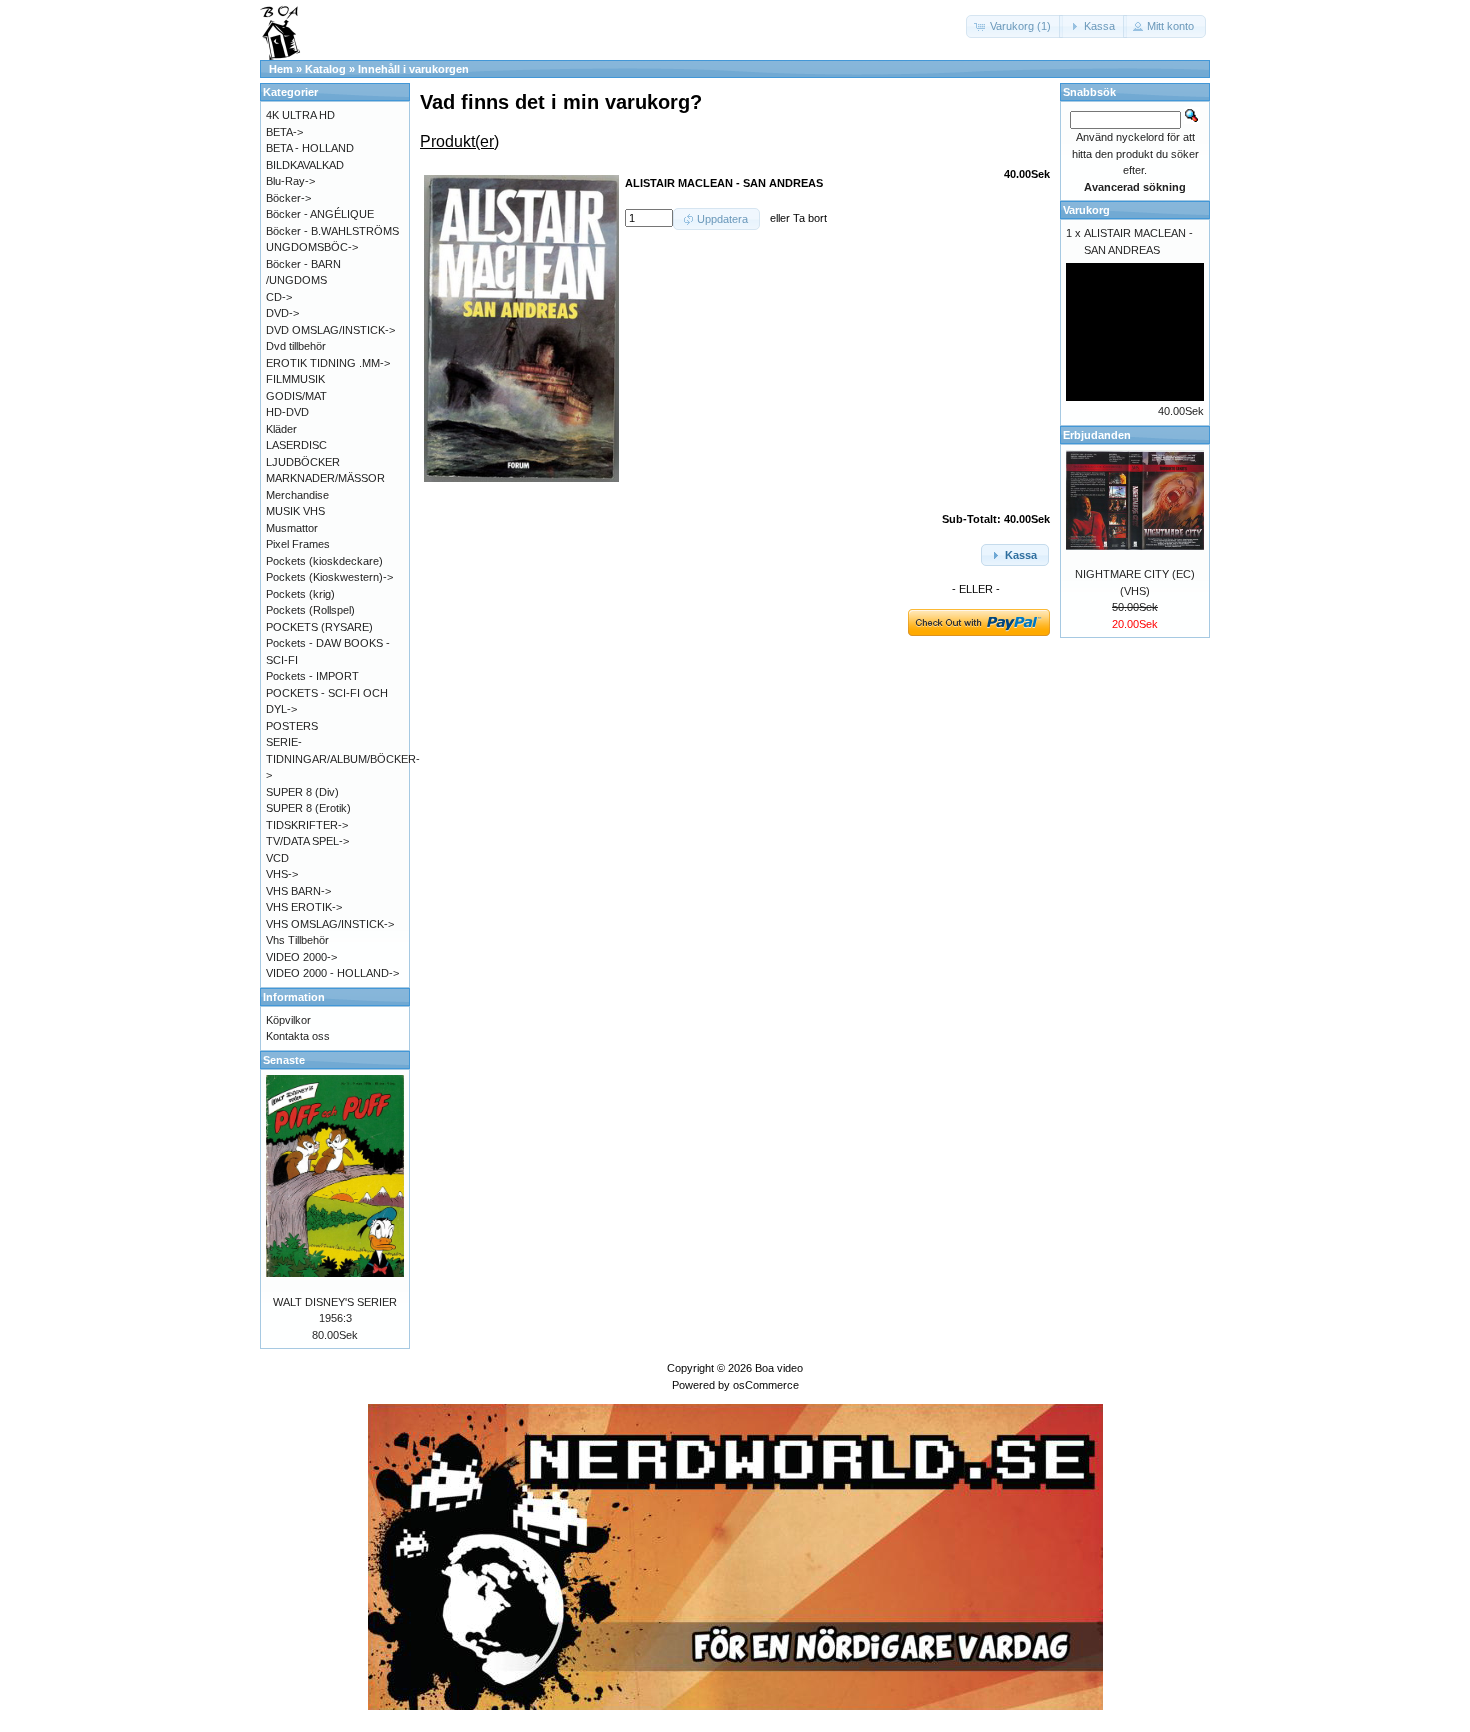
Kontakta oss (298, 1036)
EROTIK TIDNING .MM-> (328, 363)
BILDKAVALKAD (305, 165)
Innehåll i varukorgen (413, 69)
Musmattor (292, 528)
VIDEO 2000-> (301, 957)
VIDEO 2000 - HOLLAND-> (332, 973)
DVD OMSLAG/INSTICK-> (330, 330)
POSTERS (292, 726)
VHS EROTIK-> (304, 907)
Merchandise (297, 495)
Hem (281, 69)
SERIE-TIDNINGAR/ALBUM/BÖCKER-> (343, 758)
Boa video (779, 1368)
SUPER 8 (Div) (302, 792)
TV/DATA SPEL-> (307, 841)
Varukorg (1086, 210)
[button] (1014, 26)
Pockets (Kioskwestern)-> (329, 577)
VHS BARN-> (298, 891)
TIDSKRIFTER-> (307, 825)
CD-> (279, 297)
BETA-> (284, 132)
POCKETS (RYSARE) (319, 627)
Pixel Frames (298, 544)
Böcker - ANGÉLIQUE (320, 214)
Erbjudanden (1097, 435)
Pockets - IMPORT (312, 676)
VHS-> (282, 874)
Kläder (281, 429)
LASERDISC (296, 445)
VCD (277, 858)
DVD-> (282, 313)
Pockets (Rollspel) (310, 610)
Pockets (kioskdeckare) (324, 561)
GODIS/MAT (296, 396)
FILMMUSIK (295, 379)
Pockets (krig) (300, 594)
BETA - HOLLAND (310, 148)
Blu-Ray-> (290, 181)
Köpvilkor (288, 1020)
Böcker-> (288, 198)
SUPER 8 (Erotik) (308, 808)
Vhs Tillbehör (297, 940)
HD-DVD (287, 412)
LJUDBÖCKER (303, 462)
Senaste (284, 1060)
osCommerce (766, 1385)
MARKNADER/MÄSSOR (325, 478)
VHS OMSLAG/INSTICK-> (330, 924)
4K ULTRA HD (300, 115)
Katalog (325, 69)
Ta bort (810, 218)
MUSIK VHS (295, 511)
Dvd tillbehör (296, 346)
